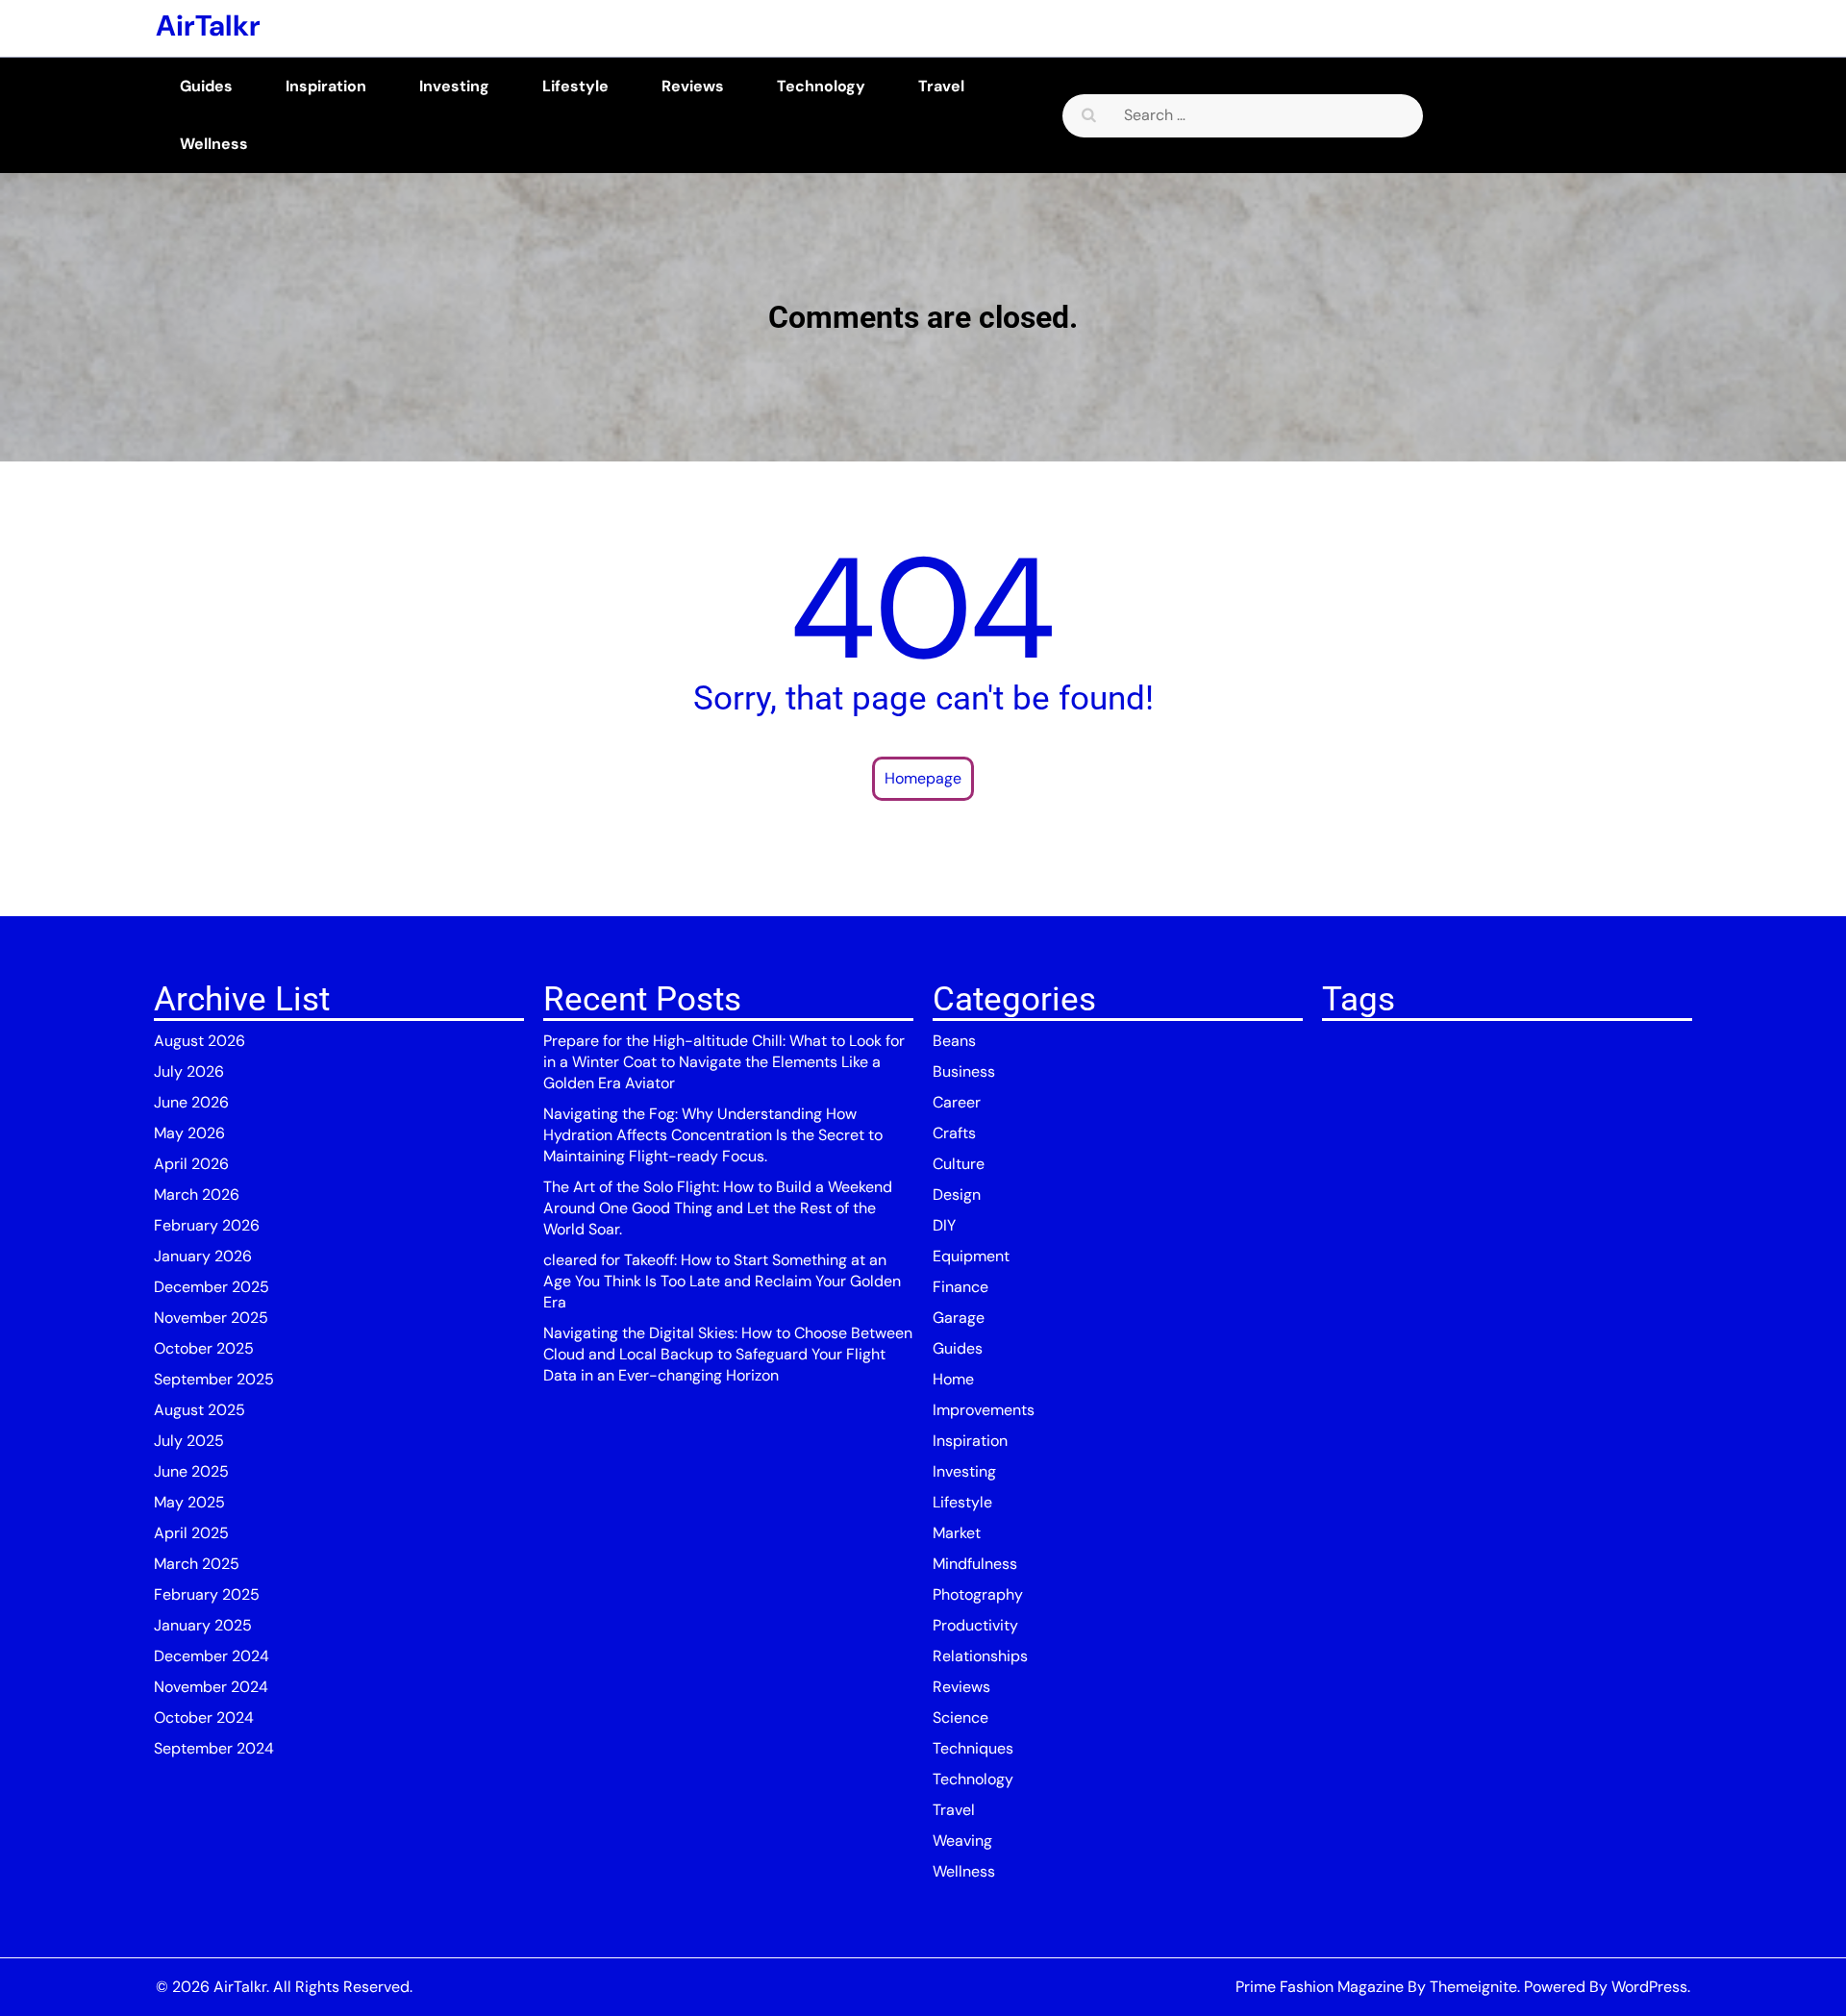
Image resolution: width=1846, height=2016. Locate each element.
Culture (959, 1164)
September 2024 (214, 1748)
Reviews (693, 86)
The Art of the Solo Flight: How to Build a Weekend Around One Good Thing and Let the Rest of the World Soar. (718, 1208)
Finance (960, 1287)
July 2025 (189, 1441)
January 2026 (203, 1256)
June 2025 (191, 1471)
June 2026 (191, 1102)
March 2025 (197, 1564)
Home (953, 1379)
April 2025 (191, 1533)
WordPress (1649, 1987)
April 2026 (191, 1164)
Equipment (971, 1256)
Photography (978, 1594)
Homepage (923, 778)
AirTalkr (208, 25)
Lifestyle (575, 86)
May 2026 (189, 1133)
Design (957, 1195)
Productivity (975, 1625)
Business (964, 1071)
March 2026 (197, 1195)
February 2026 (207, 1225)
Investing (454, 86)
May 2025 (189, 1502)
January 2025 (203, 1625)
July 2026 (189, 1071)
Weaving (962, 1841)
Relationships (980, 1656)
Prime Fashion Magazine (1320, 1987)
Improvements (984, 1410)
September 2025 (214, 1379)
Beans (954, 1041)
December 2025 (212, 1287)
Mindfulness (975, 1564)
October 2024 (204, 1717)
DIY (944, 1225)
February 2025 (207, 1594)
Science (960, 1717)
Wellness (214, 144)
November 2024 (211, 1687)
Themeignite (1473, 1987)
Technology (821, 86)
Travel (941, 86)
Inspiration (326, 86)
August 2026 (200, 1041)
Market (957, 1533)
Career (957, 1102)
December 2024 (212, 1656)
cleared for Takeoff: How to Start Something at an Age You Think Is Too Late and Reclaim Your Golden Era (722, 1281)
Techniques (973, 1748)
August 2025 (200, 1410)
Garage (959, 1318)
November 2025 (211, 1318)
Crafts (954, 1133)
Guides (206, 86)
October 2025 (204, 1348)
